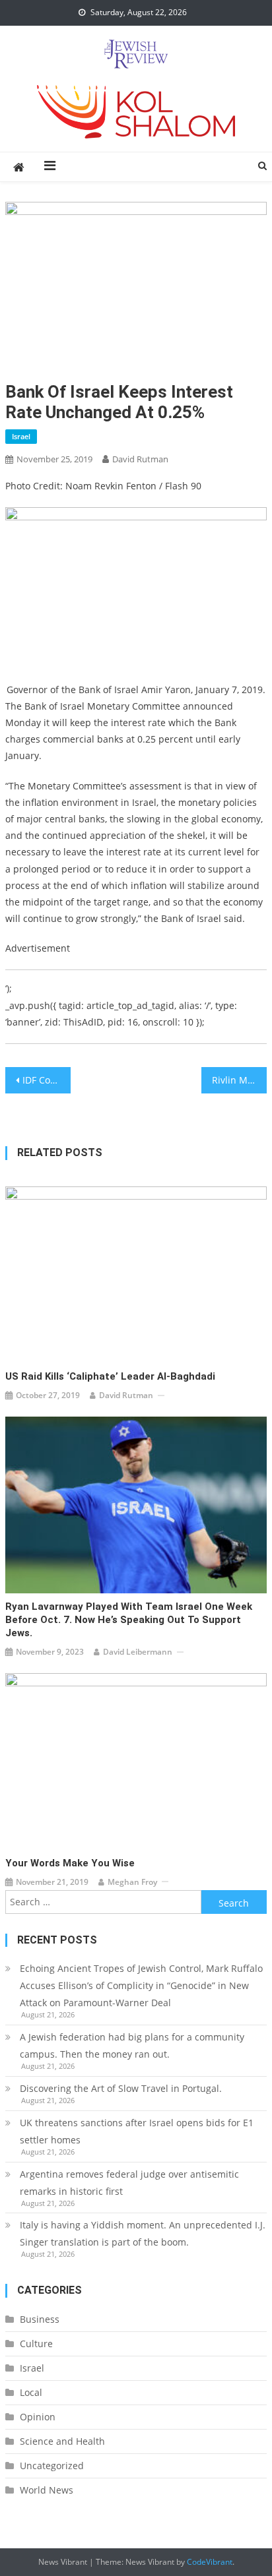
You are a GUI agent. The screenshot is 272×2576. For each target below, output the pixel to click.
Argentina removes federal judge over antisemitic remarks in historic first (129, 2183)
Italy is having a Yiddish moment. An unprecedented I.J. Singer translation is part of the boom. (143, 2233)
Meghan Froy (132, 1882)
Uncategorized (52, 2466)
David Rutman (140, 459)
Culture (36, 2344)
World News (47, 2490)
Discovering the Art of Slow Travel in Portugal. (121, 2088)
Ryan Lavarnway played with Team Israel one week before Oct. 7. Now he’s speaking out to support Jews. (129, 1620)
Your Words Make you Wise (70, 1863)
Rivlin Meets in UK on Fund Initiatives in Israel (239, 1080)
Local (31, 2392)
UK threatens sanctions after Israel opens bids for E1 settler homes (137, 2131)
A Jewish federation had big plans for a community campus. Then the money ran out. (132, 2045)
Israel (21, 436)
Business (40, 2319)
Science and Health (62, 2441)
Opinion (38, 2417)
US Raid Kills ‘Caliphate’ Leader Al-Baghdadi (110, 1376)
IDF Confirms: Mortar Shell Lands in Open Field (47, 1080)
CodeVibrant (210, 2562)
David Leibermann (138, 1652)
